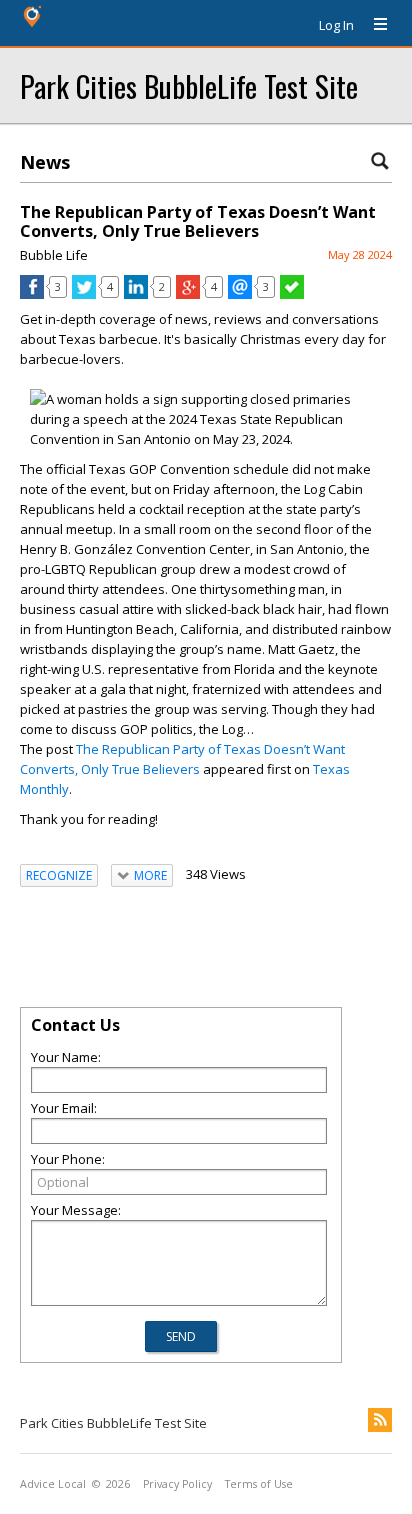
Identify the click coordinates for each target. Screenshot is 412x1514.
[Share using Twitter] (84, 294)
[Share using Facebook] (32, 294)
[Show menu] (373, 25)
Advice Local (53, 1484)
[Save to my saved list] (292, 294)
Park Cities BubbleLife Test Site (189, 85)
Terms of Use (259, 1484)
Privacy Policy (177, 1484)
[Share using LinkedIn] (136, 294)
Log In (336, 25)
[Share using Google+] (188, 294)
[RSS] (380, 1420)
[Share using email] (240, 294)
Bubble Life (54, 255)
